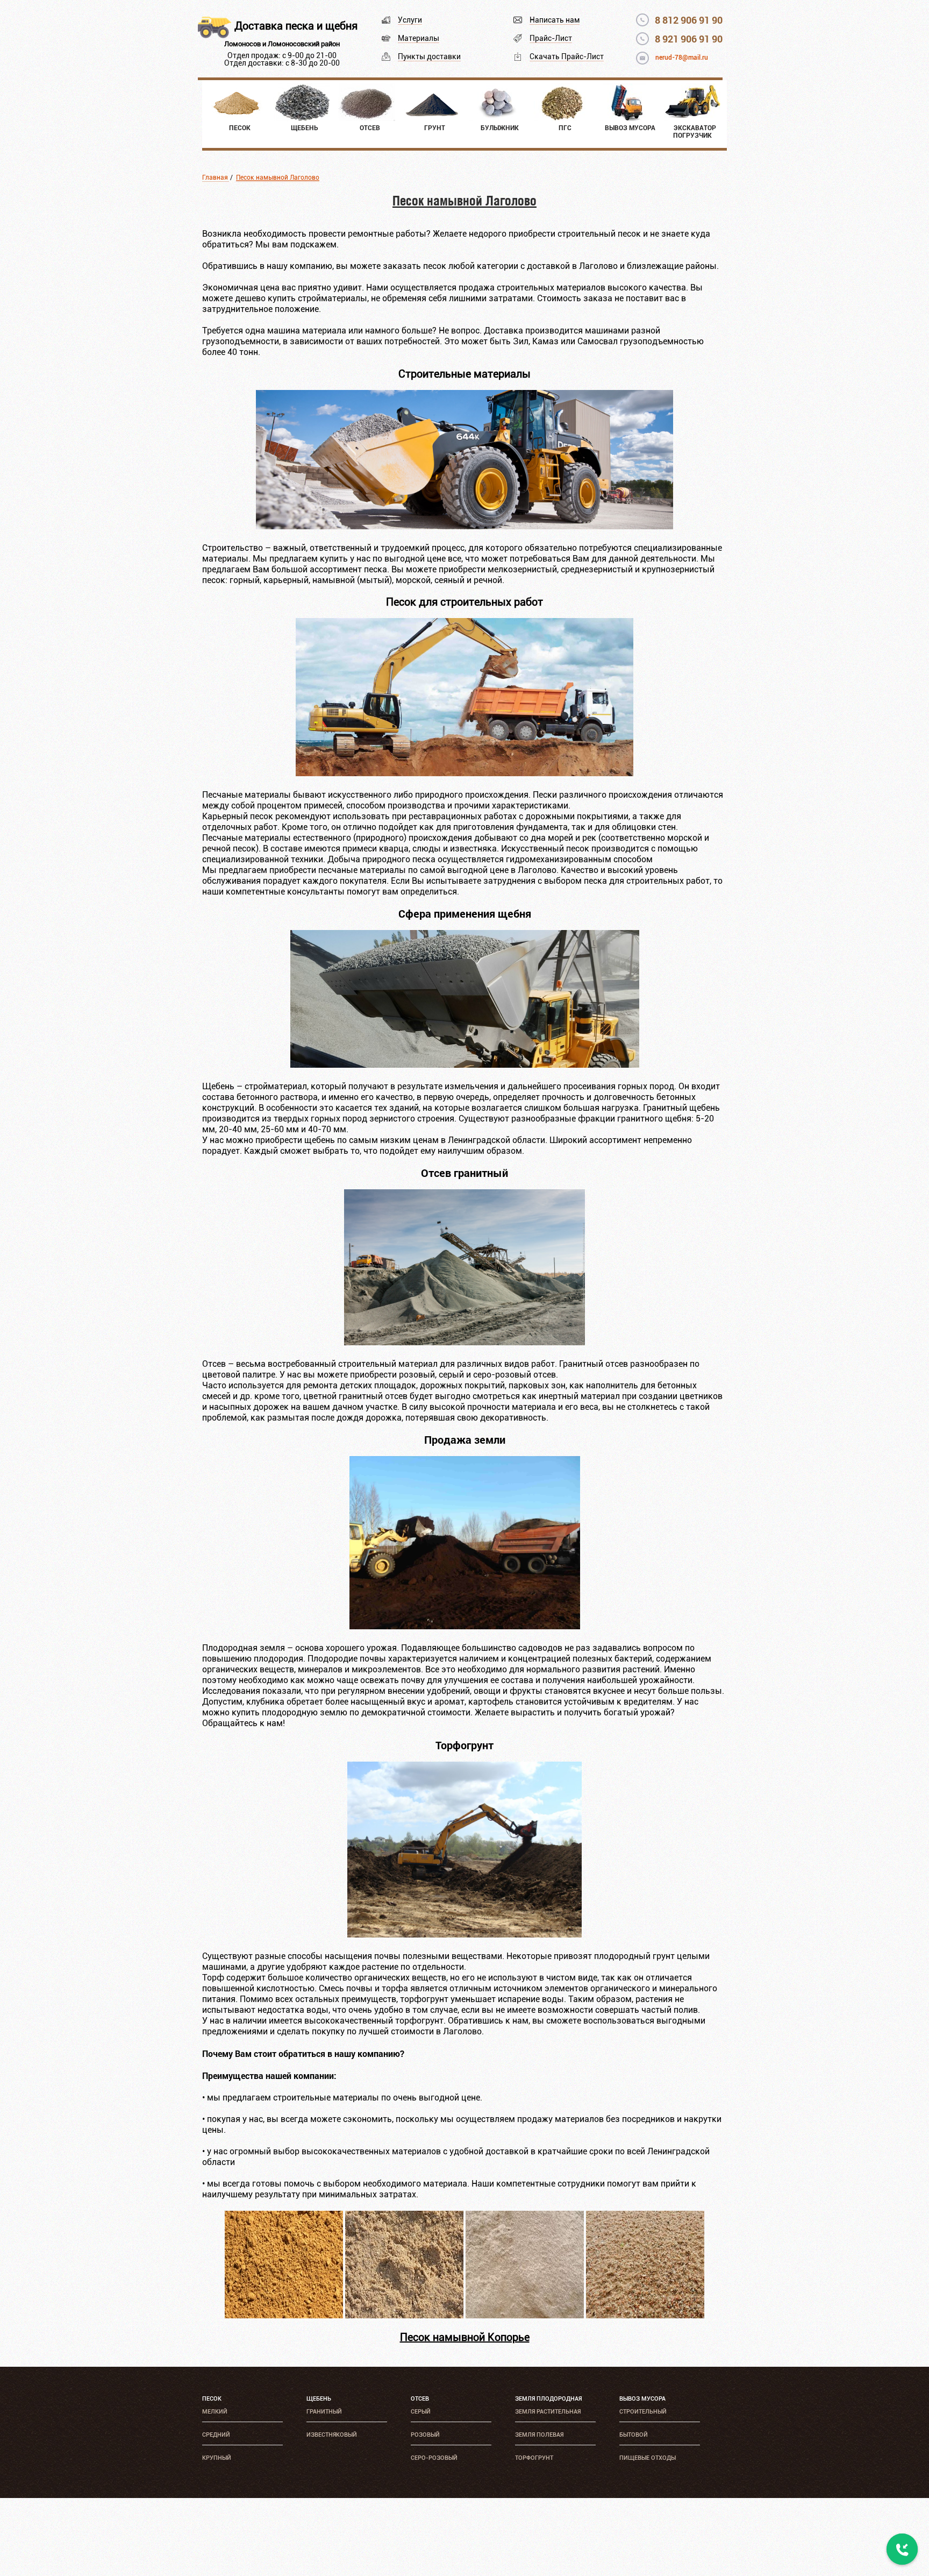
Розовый (425, 2435)
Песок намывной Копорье (465, 2337)
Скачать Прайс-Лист (567, 56)
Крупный (217, 2458)
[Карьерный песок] (284, 2315)
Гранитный (324, 2412)
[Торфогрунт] (464, 1935)
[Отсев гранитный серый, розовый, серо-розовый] (464, 1342)
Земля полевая (539, 2435)
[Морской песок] (645, 2315)
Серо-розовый (434, 2458)
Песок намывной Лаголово (278, 178)
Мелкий (215, 2412)
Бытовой (634, 2435)
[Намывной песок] (404, 2315)
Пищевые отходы (648, 2458)
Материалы (419, 38)
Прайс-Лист (551, 38)
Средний (216, 2435)
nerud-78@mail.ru (682, 58)
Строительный (643, 2412)
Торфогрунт (534, 2458)
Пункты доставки (429, 56)
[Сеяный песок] (525, 2315)
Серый (421, 2412)
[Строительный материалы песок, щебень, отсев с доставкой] (464, 526)
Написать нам (555, 20)
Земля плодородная (548, 2399)
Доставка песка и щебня (296, 26)
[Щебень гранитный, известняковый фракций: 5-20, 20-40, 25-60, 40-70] (465, 1065)
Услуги (410, 20)
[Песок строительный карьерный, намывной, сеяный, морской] (464, 773)
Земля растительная (548, 2412)
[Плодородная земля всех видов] (465, 1626)
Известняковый (332, 2435)
